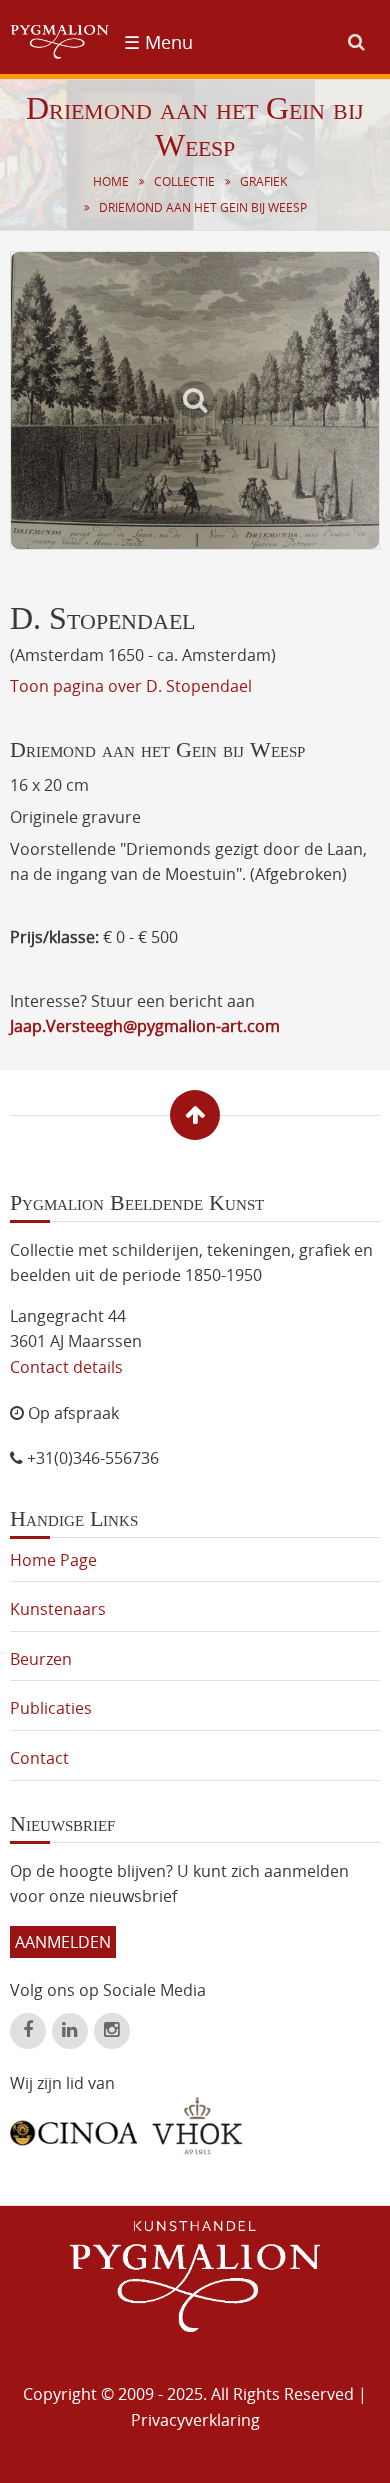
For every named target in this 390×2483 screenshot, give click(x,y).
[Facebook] (28, 2031)
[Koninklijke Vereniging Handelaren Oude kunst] (197, 2126)
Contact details (66, 1367)
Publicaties (51, 1708)
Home (111, 181)
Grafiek (263, 181)
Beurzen (41, 1659)
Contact (39, 1758)
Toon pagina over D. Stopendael (131, 686)
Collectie (184, 181)
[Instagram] (112, 2031)
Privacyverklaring (195, 2420)
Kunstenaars (58, 1609)
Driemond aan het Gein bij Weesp (203, 207)
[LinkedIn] (70, 2031)
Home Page (53, 1560)
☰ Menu (158, 42)
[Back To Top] (195, 1115)
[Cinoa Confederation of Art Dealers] (73, 2126)
